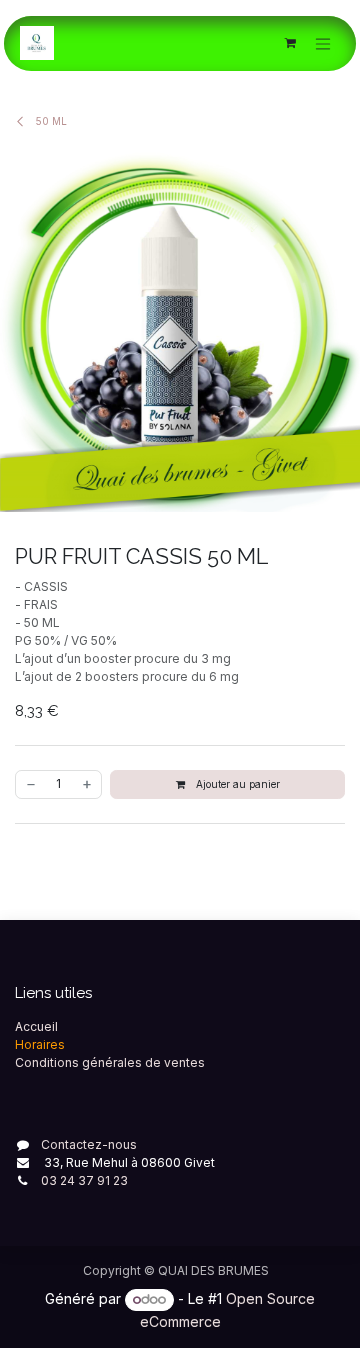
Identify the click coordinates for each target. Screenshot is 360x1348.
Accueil (36, 1026)
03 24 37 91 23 (84, 1180)
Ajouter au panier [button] (236, 784)
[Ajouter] (88, 784)
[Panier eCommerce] (290, 43)
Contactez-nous (89, 1144)
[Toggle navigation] (323, 43)
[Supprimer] (30, 784)
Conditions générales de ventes (110, 1062)
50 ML (50, 121)
